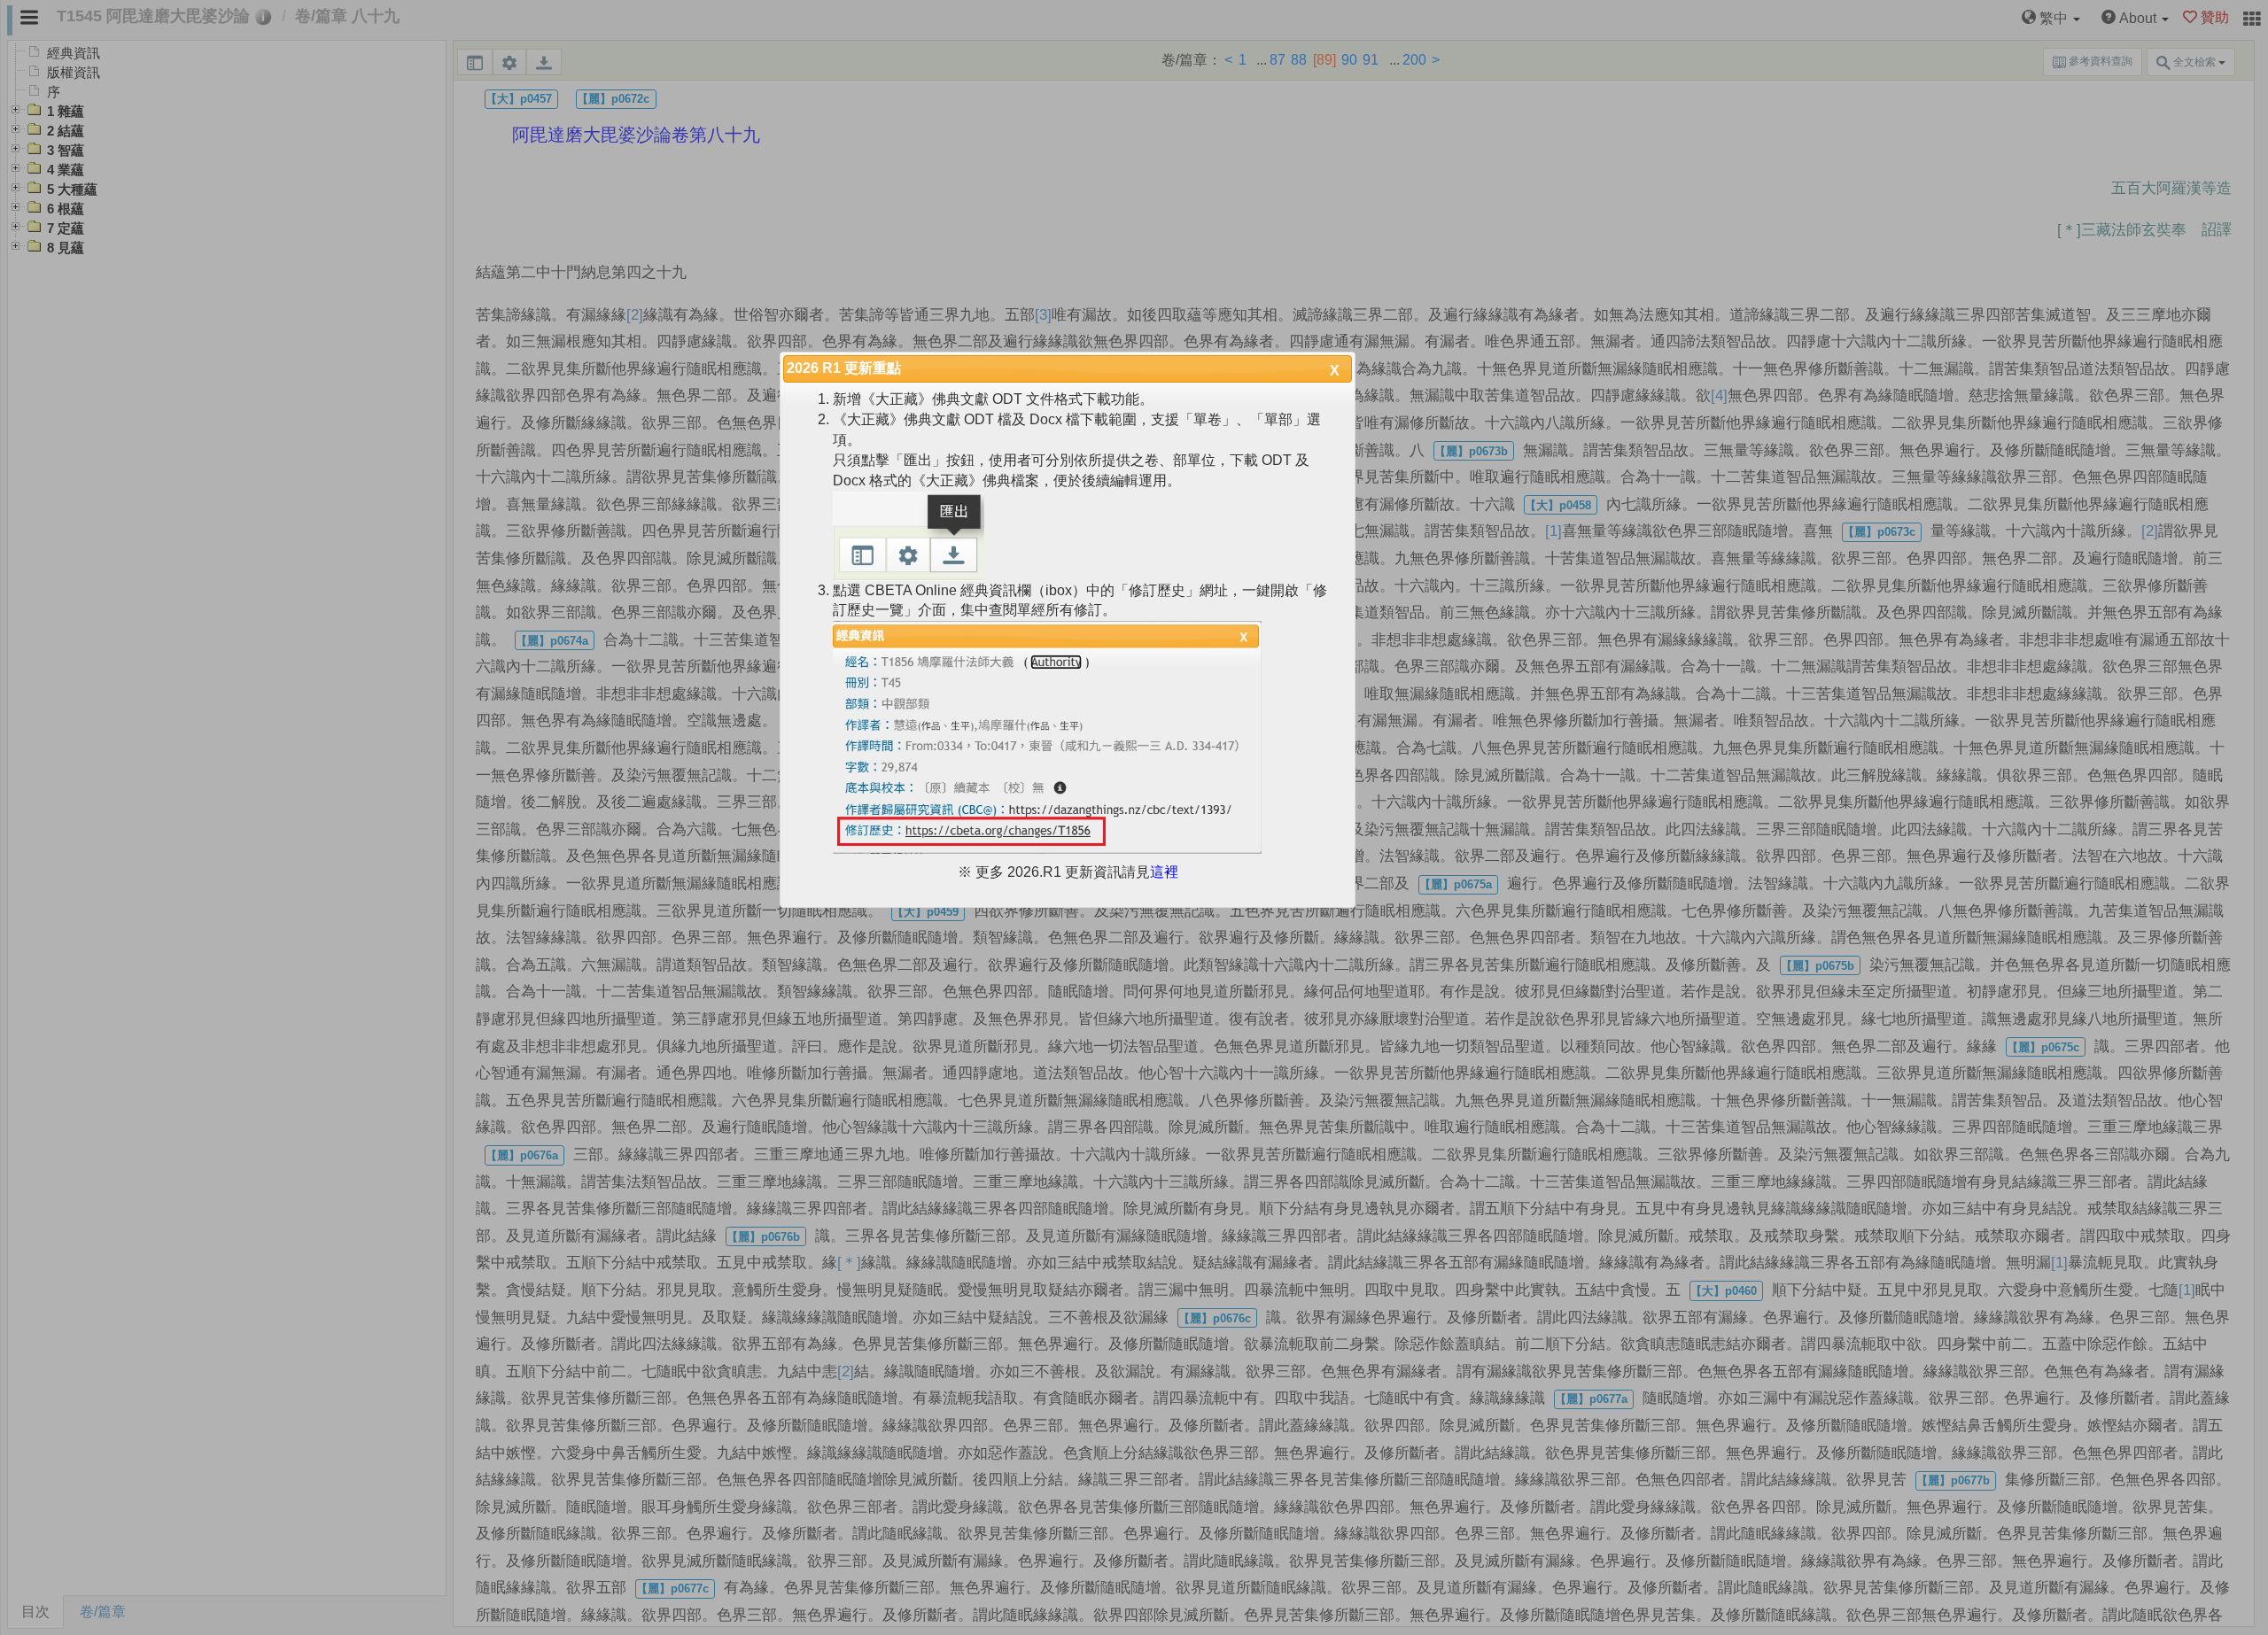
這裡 (1164, 872)
